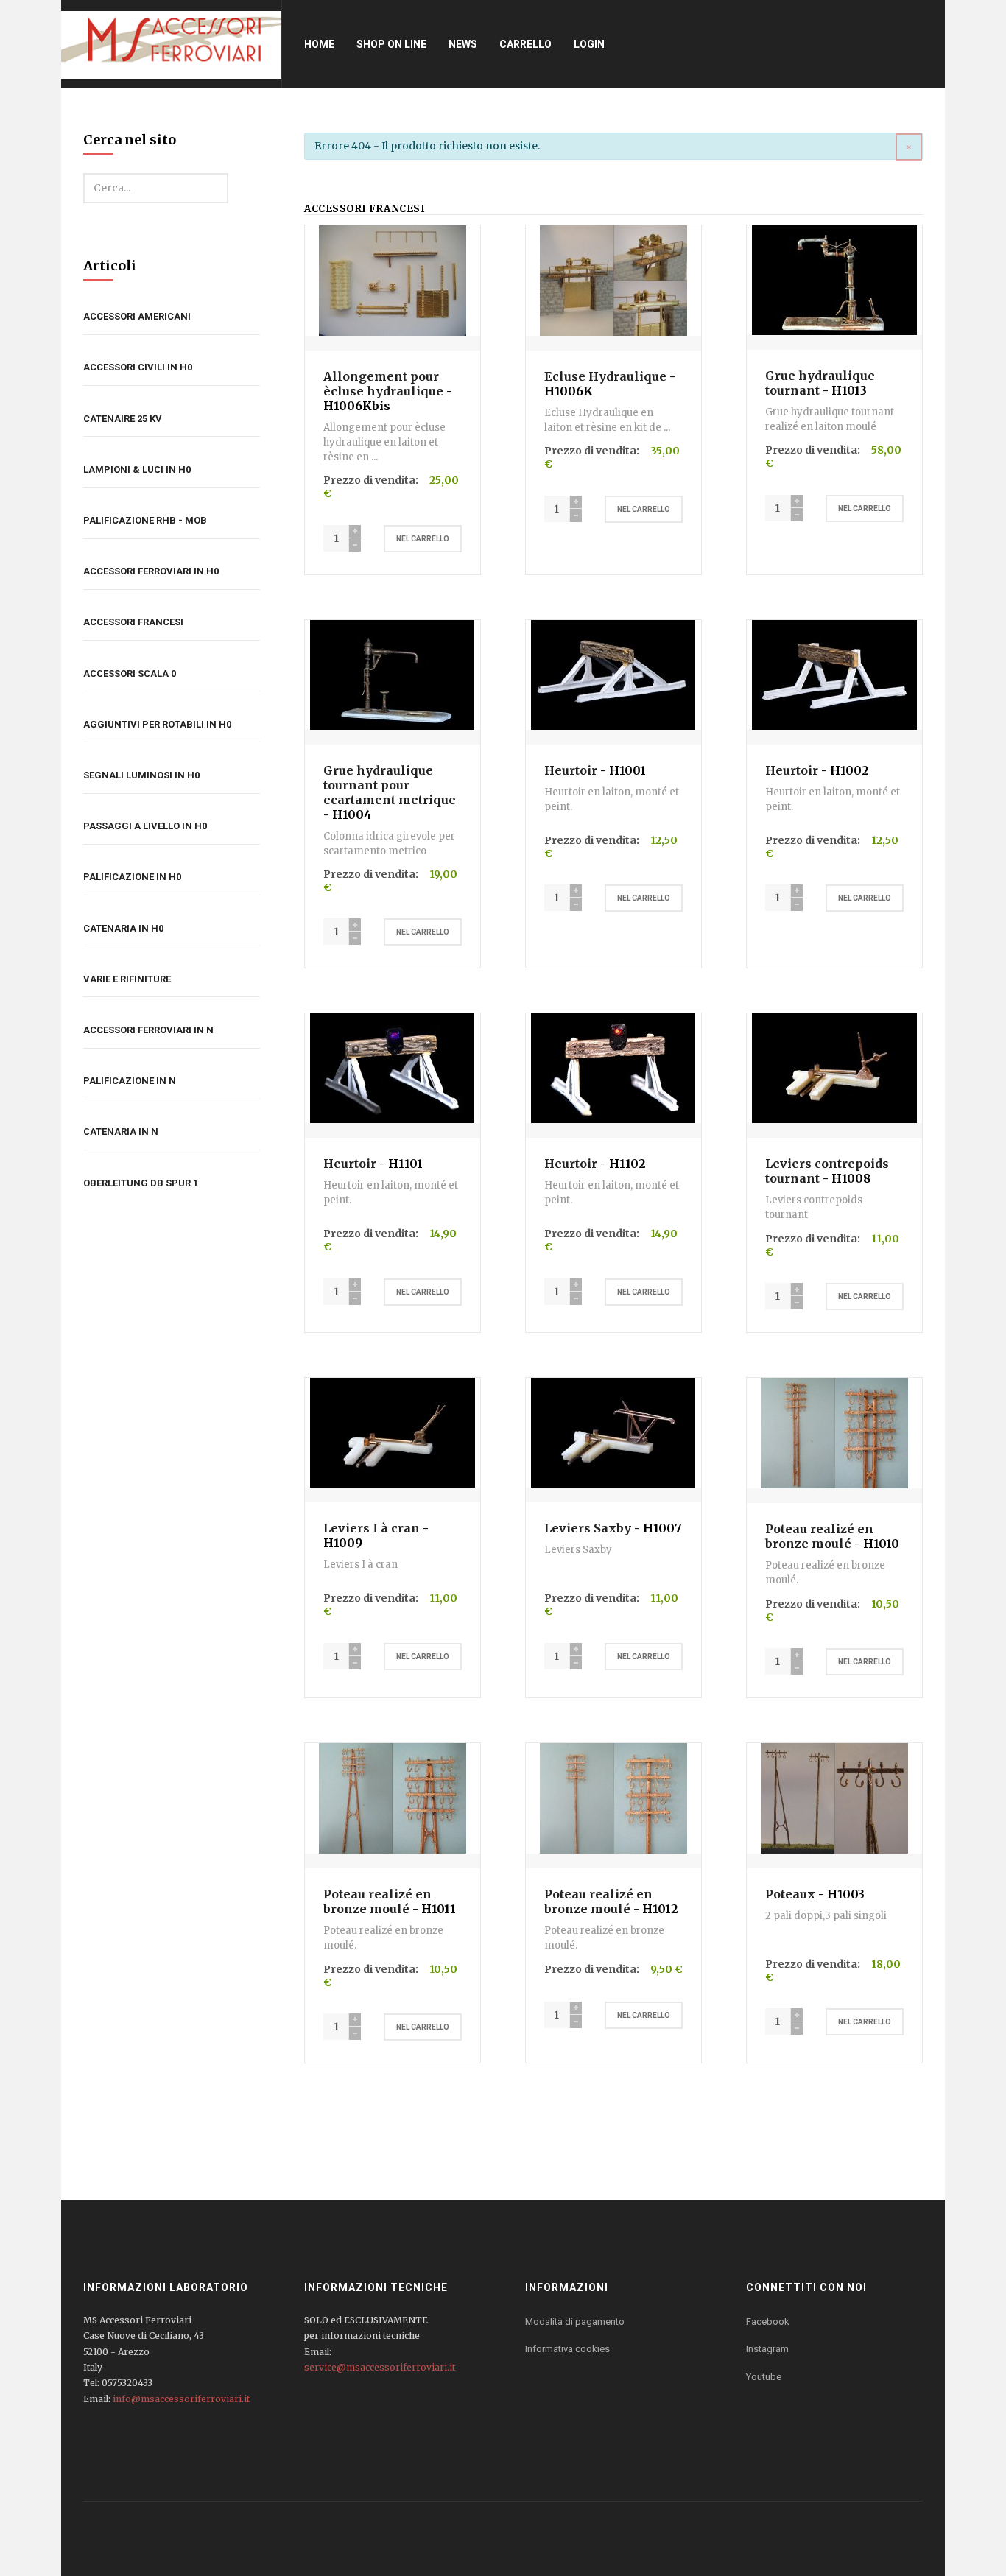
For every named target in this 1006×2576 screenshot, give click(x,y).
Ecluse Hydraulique (605, 376)
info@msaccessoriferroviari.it (181, 2399)
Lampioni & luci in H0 (137, 469)
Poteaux (790, 1894)
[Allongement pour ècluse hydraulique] (393, 280)
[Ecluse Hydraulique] (613, 280)
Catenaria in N (121, 1132)
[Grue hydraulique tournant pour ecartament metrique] (392, 674)
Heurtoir (571, 770)
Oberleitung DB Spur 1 (141, 1183)
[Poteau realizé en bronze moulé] (834, 1432)
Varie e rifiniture (127, 979)
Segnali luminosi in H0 (141, 775)
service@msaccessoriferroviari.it (380, 2367)
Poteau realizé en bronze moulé (819, 1536)
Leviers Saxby (588, 1528)
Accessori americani (137, 316)
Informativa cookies (567, 2349)
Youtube (764, 2377)
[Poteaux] (834, 1798)
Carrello (525, 44)
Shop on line (391, 44)
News (463, 44)
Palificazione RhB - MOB (145, 520)
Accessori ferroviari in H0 (151, 571)
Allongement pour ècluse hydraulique (383, 384)
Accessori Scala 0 (130, 673)
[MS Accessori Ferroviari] (171, 44)
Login (589, 44)
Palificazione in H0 (132, 877)
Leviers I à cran (372, 1528)
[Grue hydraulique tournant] (834, 279)
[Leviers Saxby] (613, 1432)
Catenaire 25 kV (123, 419)
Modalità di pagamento (575, 2322)
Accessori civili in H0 (138, 367)
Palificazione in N (130, 1081)
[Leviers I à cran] (393, 1432)
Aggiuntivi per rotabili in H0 (157, 724)
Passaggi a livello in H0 (145, 826)
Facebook (768, 2322)
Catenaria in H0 (123, 928)
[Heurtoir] (613, 674)
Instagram (767, 2349)
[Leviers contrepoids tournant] (834, 1068)
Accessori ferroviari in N (148, 1030)
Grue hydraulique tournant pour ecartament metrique (390, 785)
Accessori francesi (133, 622)
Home (319, 44)
